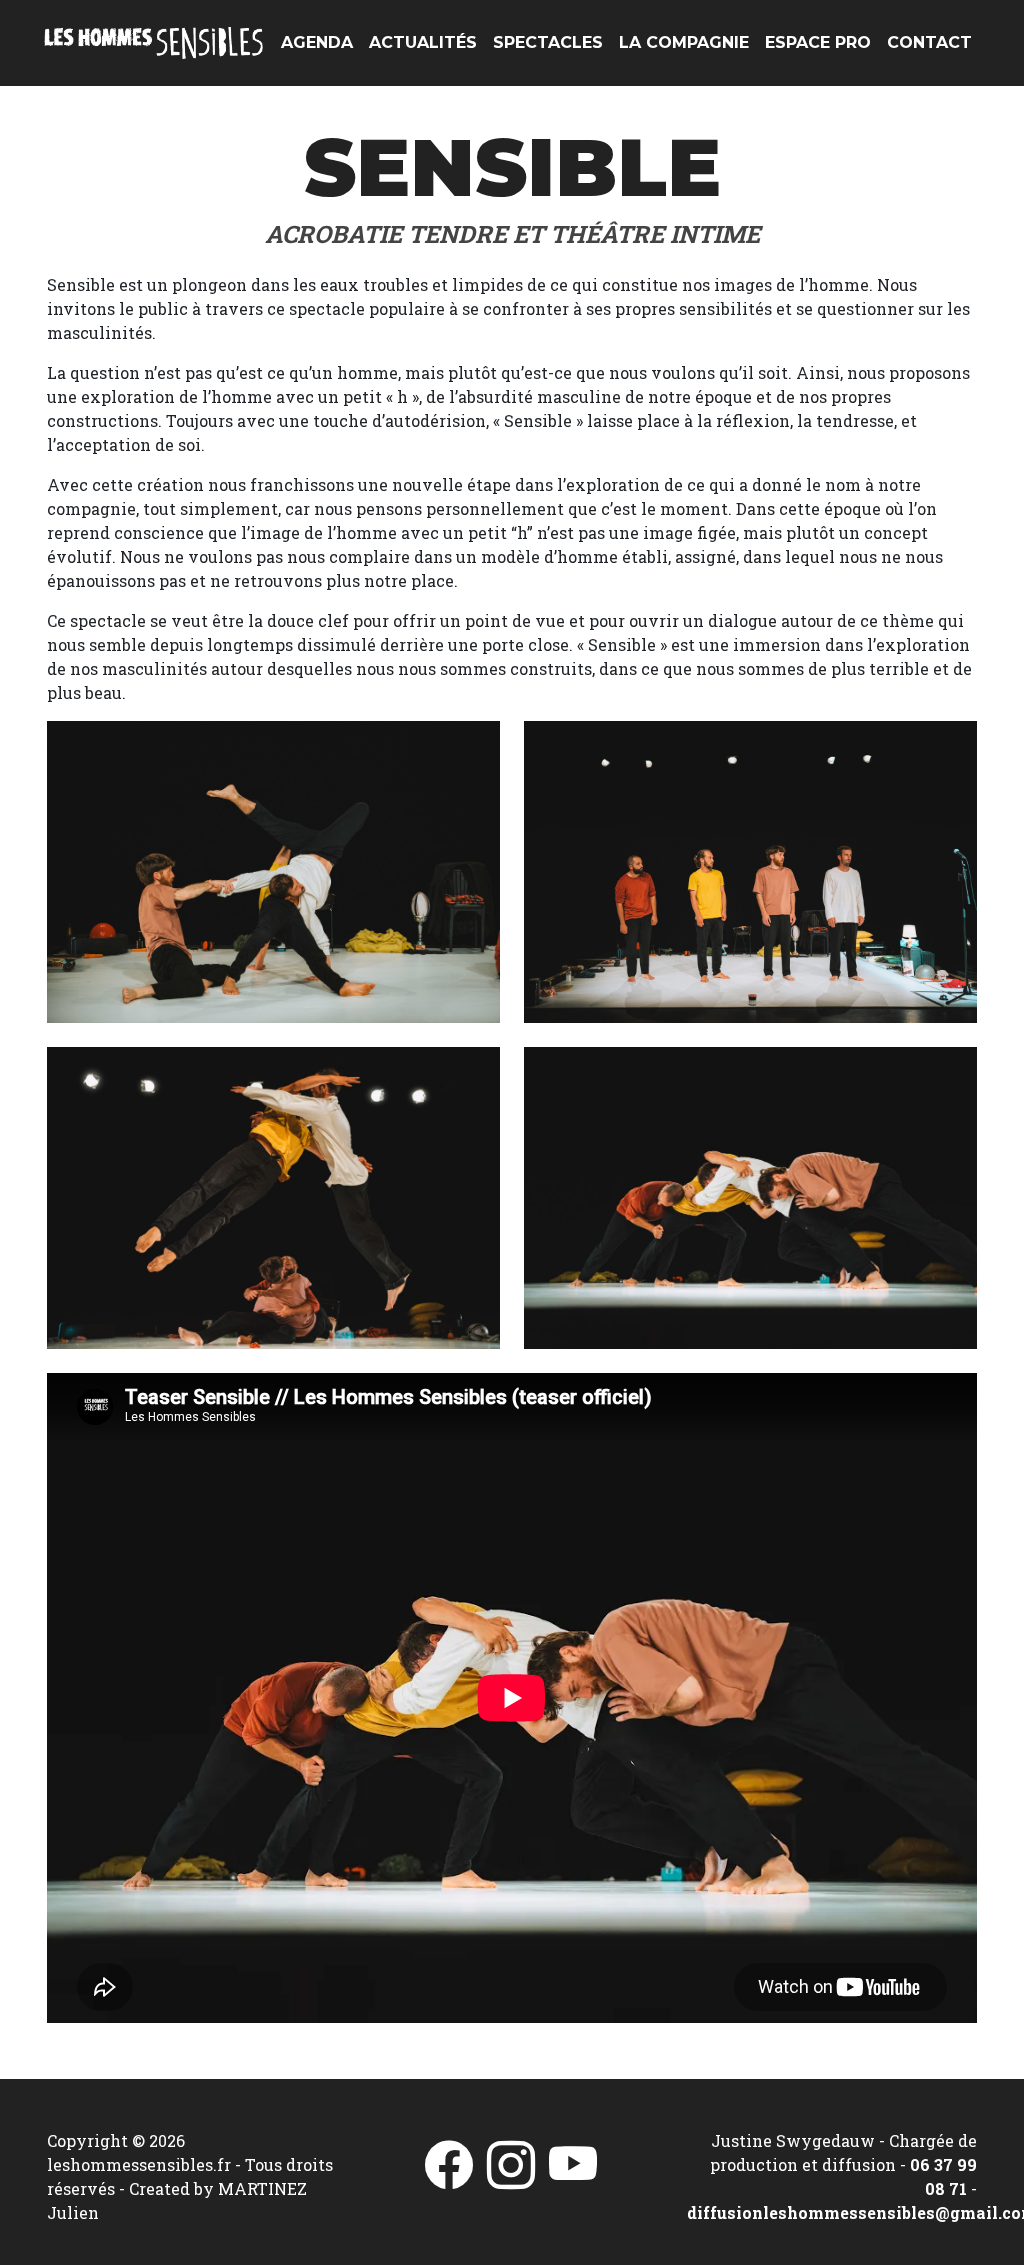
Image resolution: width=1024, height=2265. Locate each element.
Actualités (423, 42)
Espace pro (818, 42)
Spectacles (548, 42)
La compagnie (684, 42)
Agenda (317, 42)
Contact (929, 42)
